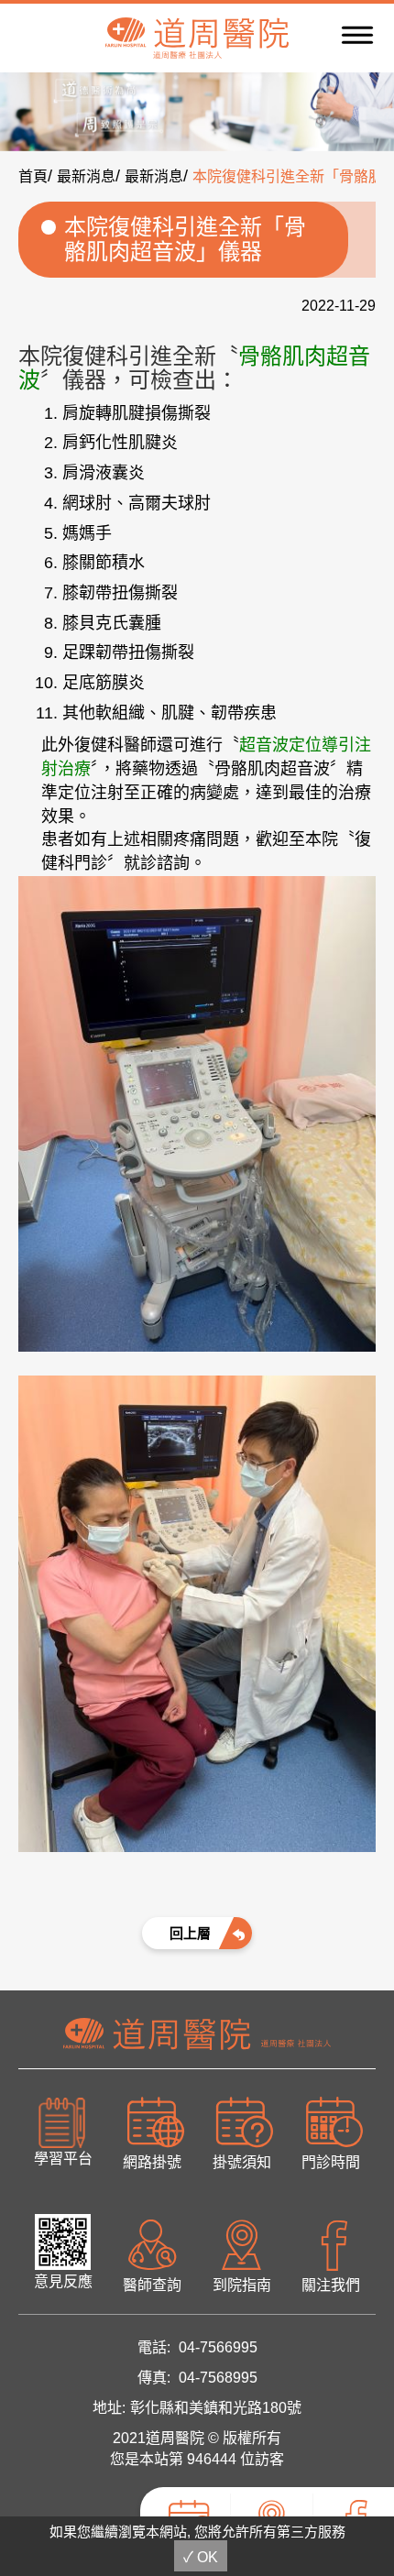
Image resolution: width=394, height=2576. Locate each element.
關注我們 (331, 2285)
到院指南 (242, 2285)
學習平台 (63, 2159)
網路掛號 (152, 2162)
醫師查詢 (152, 2285)
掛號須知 (242, 2162)
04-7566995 (218, 2347)
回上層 (190, 1933)
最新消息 (86, 176)
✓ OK (201, 2557)
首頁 (33, 176)
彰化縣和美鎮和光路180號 (216, 2408)
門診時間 (331, 2162)
